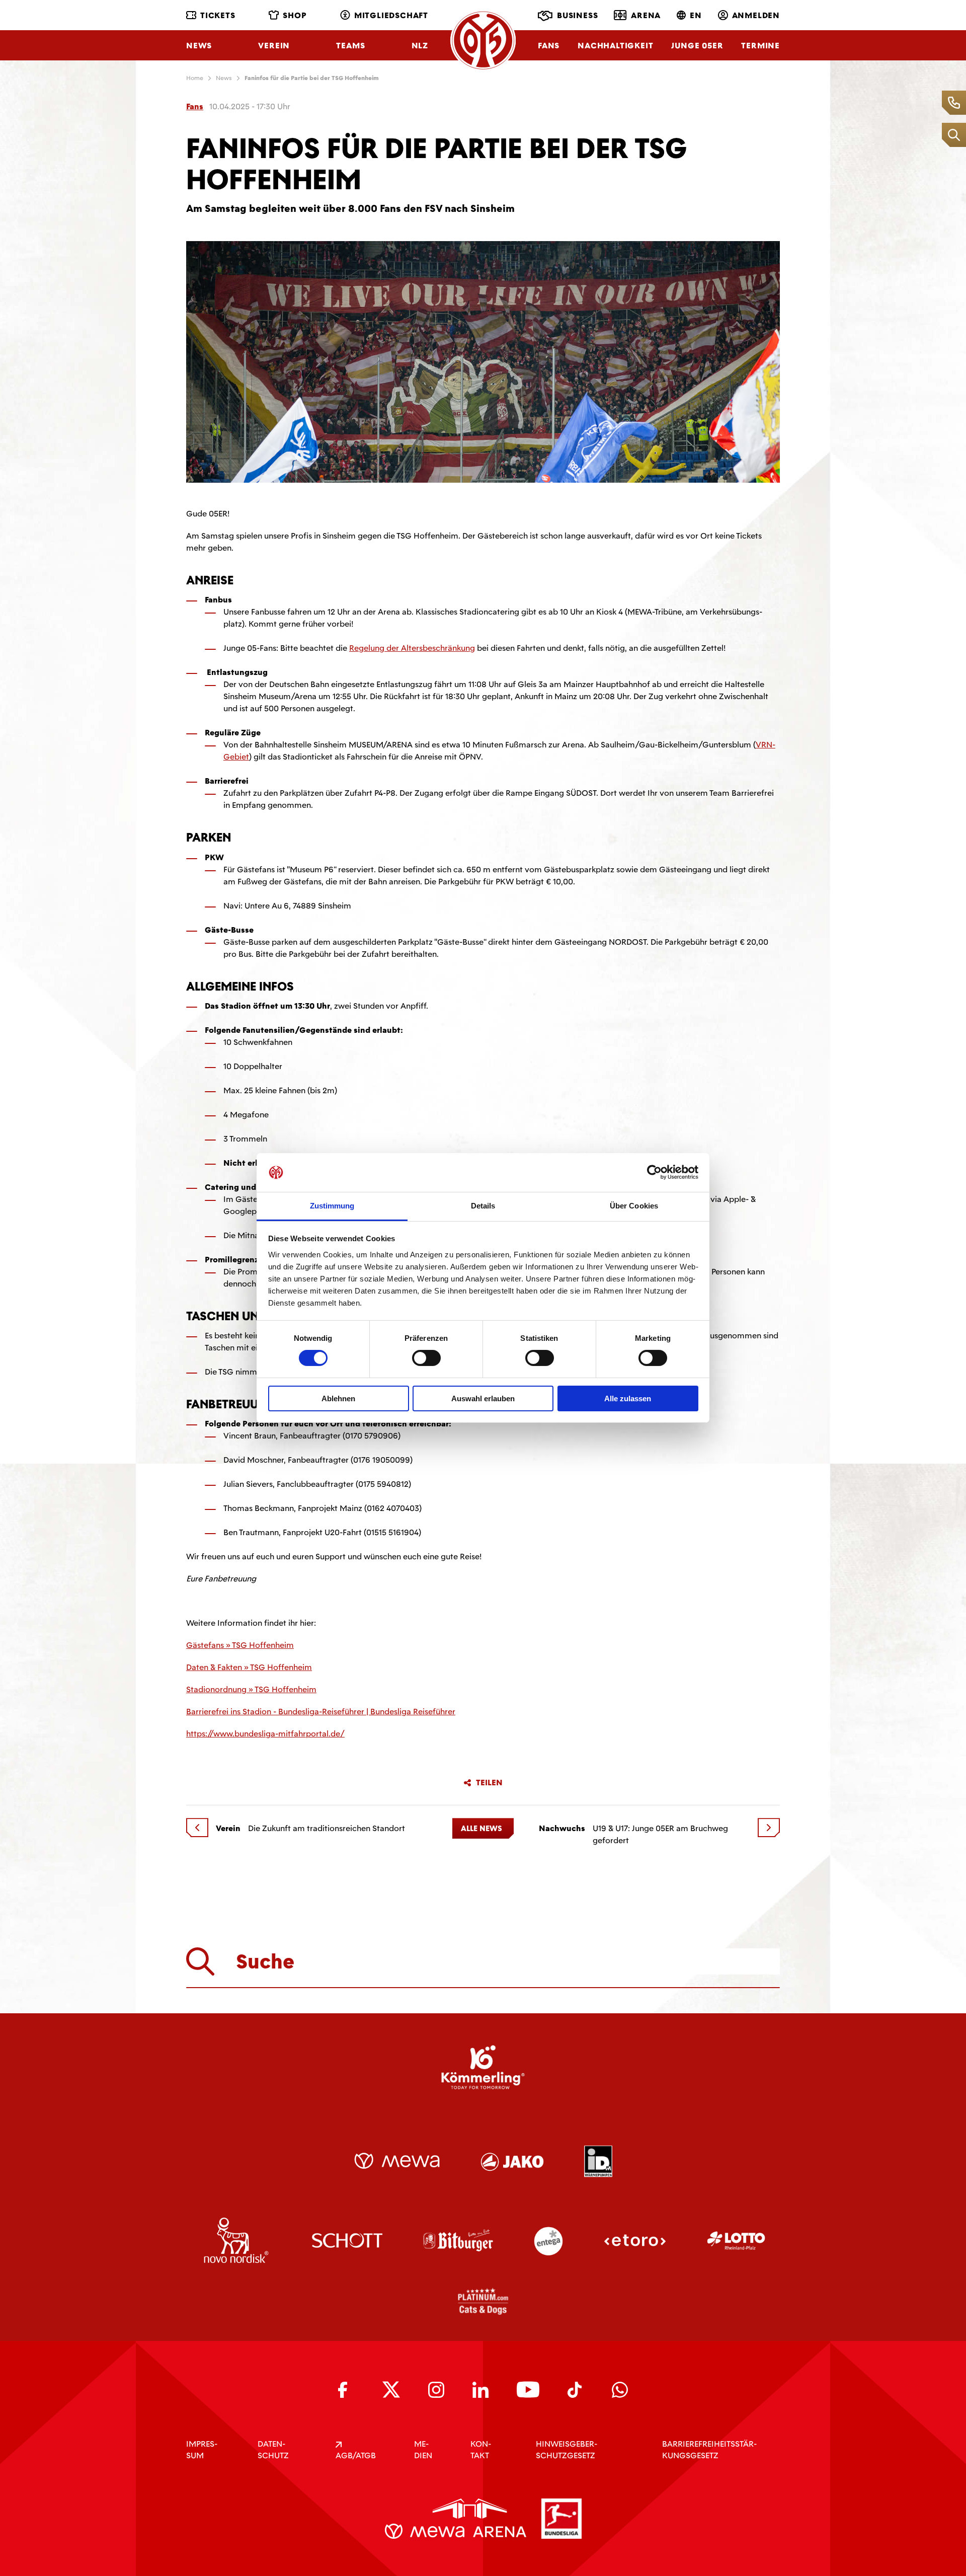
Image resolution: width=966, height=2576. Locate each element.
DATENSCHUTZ (273, 2450)
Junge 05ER (697, 46)
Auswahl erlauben (483, 1398)
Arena (646, 15)
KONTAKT (481, 2450)
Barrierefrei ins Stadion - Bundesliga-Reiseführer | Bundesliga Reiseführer (321, 1712)
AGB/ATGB (356, 2455)
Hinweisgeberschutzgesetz (567, 2450)
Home (195, 78)
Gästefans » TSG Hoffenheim (240, 1645)
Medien (423, 2450)
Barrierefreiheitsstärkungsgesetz (709, 2450)
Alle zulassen (628, 1398)
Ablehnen (338, 1398)
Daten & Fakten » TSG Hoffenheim (249, 1667)
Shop (295, 15)
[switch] (426, 1358)
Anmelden (756, 15)
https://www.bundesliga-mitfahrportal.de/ (265, 1734)
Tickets (218, 15)
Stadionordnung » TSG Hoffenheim (251, 1689)
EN (696, 15)
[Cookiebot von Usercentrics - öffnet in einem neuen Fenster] (654, 1172)
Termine (760, 46)
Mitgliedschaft (391, 15)
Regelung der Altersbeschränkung (412, 648)
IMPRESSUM (202, 2450)
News (199, 46)
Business (577, 15)
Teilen (489, 1783)
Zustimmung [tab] (332, 1206)
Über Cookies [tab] (634, 1206)
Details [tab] (483, 1206)
